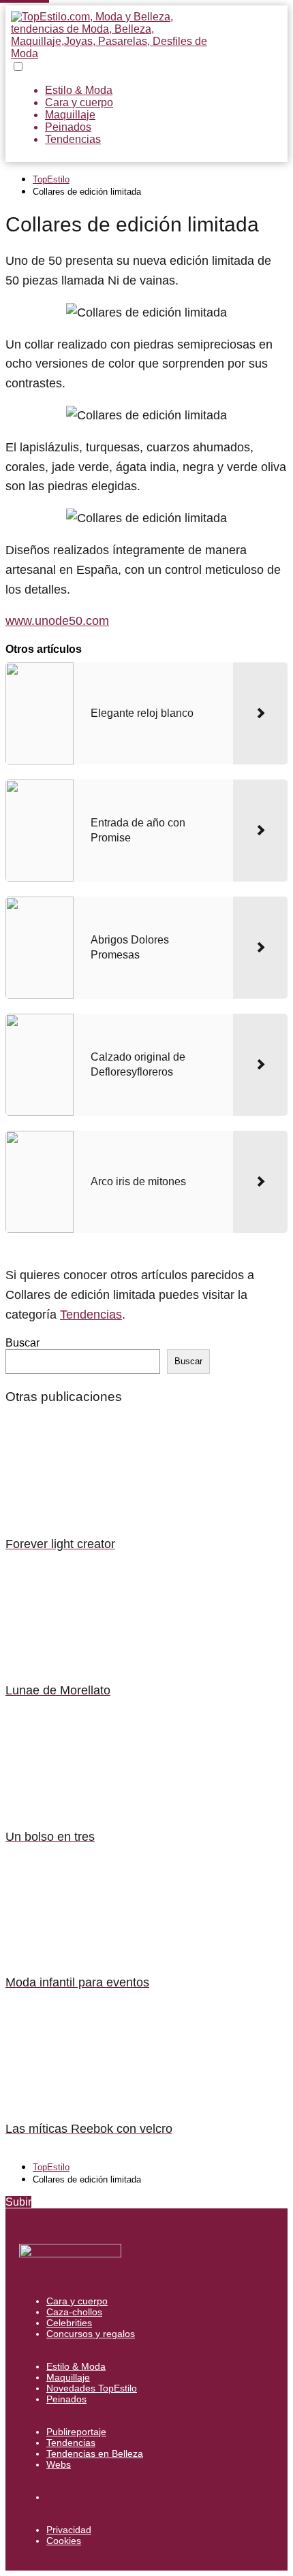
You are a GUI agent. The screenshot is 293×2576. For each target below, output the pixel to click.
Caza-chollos (74, 2312)
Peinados (68, 127)
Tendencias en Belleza (95, 2453)
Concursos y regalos (91, 2334)
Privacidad (69, 2530)
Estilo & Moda (79, 90)
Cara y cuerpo (79, 102)
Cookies (64, 2541)
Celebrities (69, 2323)
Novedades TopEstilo (92, 2388)
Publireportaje (76, 2432)
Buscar (22, 1343)
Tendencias (73, 139)
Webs (59, 2464)
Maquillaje (70, 115)
